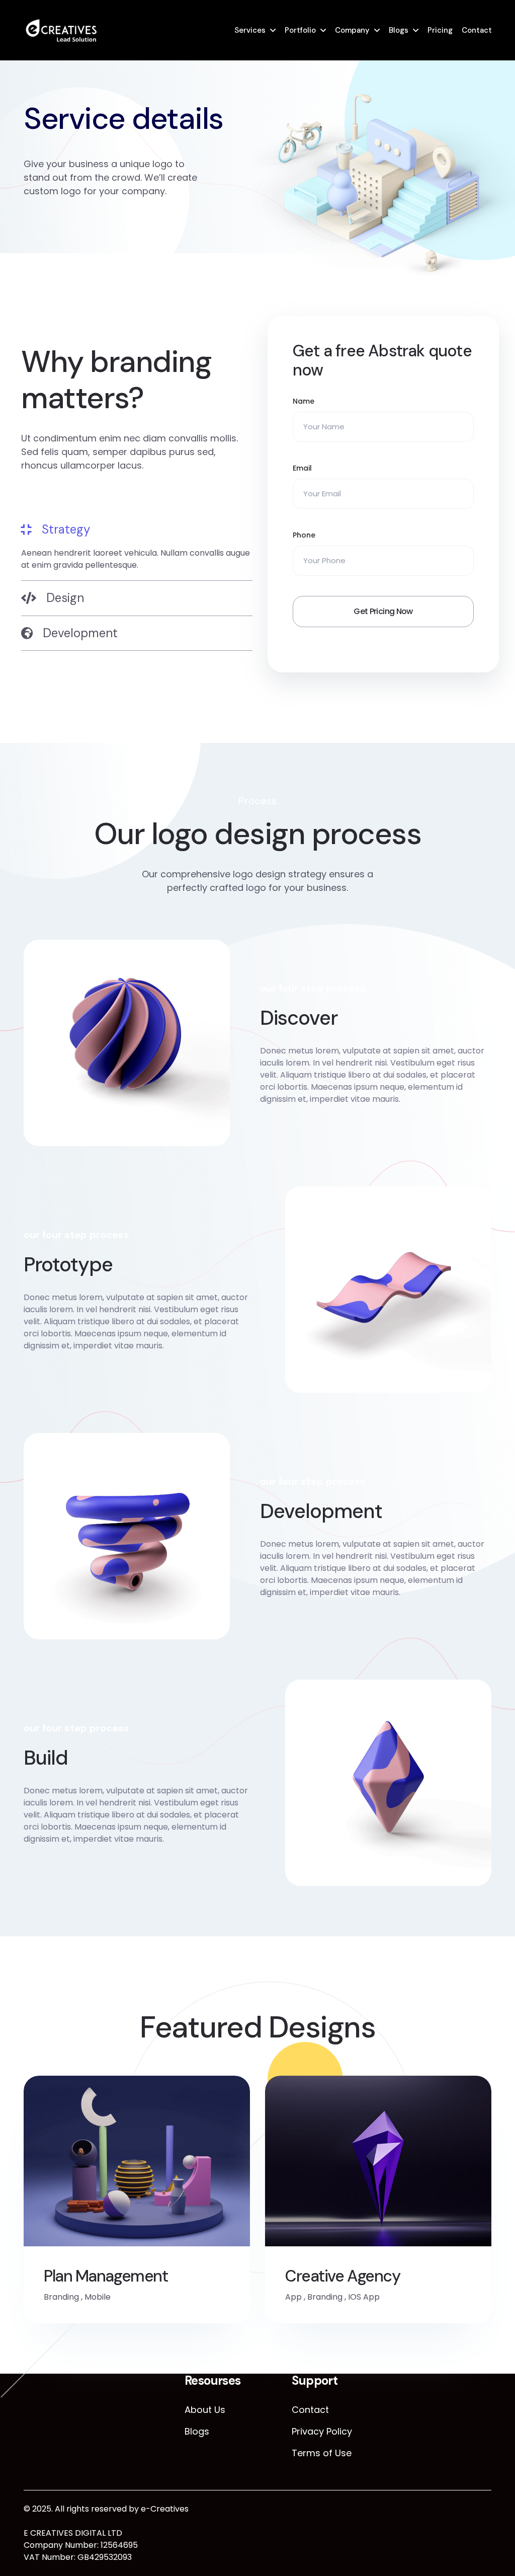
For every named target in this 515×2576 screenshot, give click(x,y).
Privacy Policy (322, 2431)
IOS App (364, 2297)
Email (302, 468)
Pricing (440, 30)
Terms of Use (322, 2453)
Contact (477, 30)
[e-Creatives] (61, 30)
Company (352, 30)
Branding (61, 2297)
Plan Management (106, 2276)
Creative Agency (342, 2276)
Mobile (98, 2297)
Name (304, 401)
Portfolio (300, 30)
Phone (304, 535)
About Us (205, 2410)
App (293, 2297)
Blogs (399, 30)
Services (250, 30)
